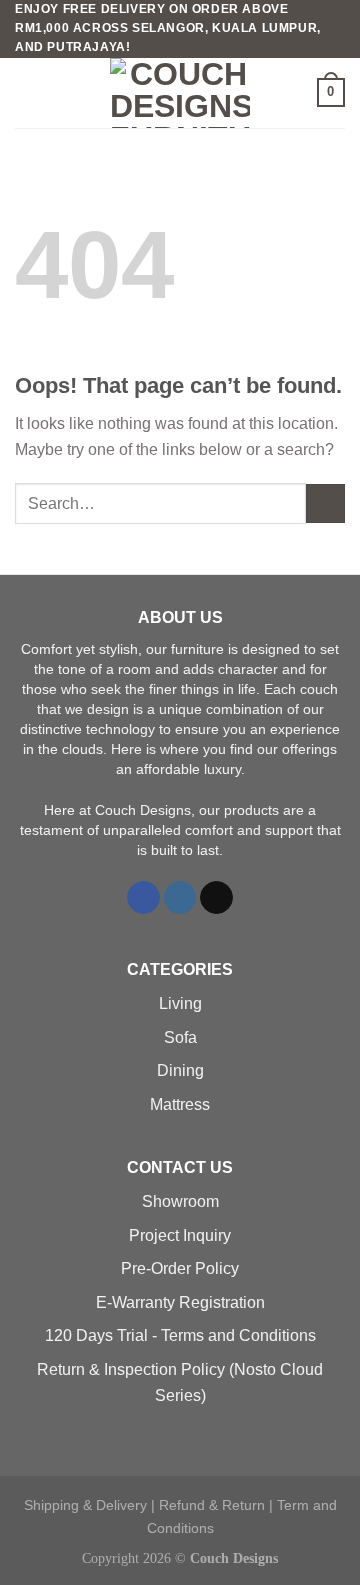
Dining (180, 1070)
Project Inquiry (180, 1235)
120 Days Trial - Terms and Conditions (180, 1335)
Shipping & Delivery (85, 1505)
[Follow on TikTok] (216, 898)
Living (180, 1003)
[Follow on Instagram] (180, 898)
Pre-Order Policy (180, 1268)
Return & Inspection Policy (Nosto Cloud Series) (180, 1382)
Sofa (180, 1037)
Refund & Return (212, 1505)
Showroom (180, 1201)
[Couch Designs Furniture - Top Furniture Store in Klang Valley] (180, 93)
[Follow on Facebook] (143, 898)
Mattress (180, 1104)
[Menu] (27, 92)
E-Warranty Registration (180, 1302)
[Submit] (325, 503)
